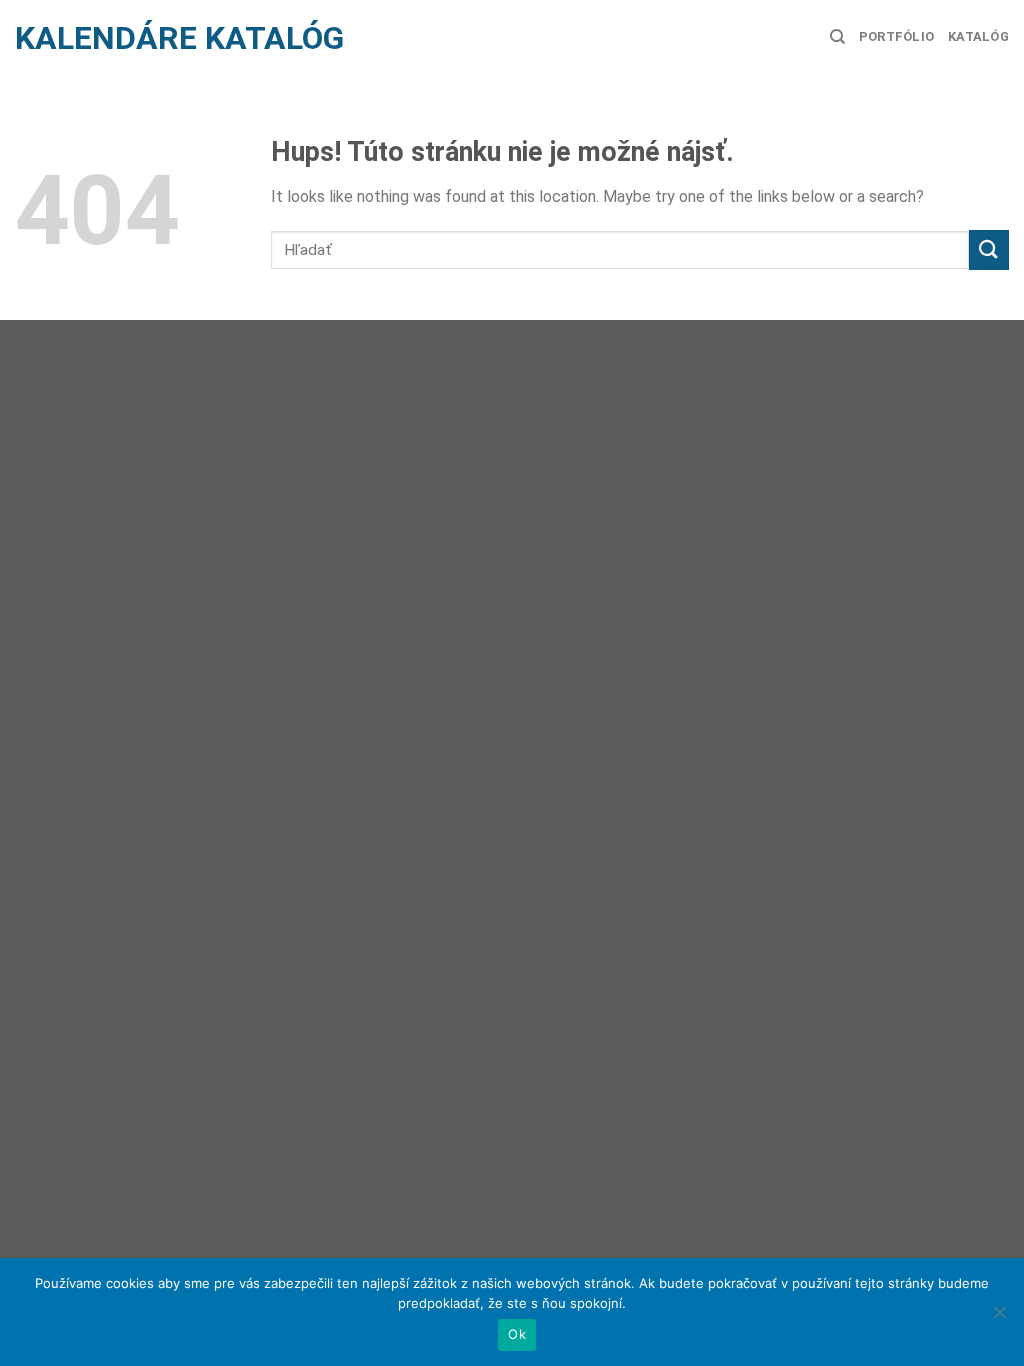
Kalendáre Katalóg (179, 38)
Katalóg (978, 36)
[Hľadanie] (837, 37)
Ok (517, 1334)
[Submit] (989, 249)
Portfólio (896, 36)
